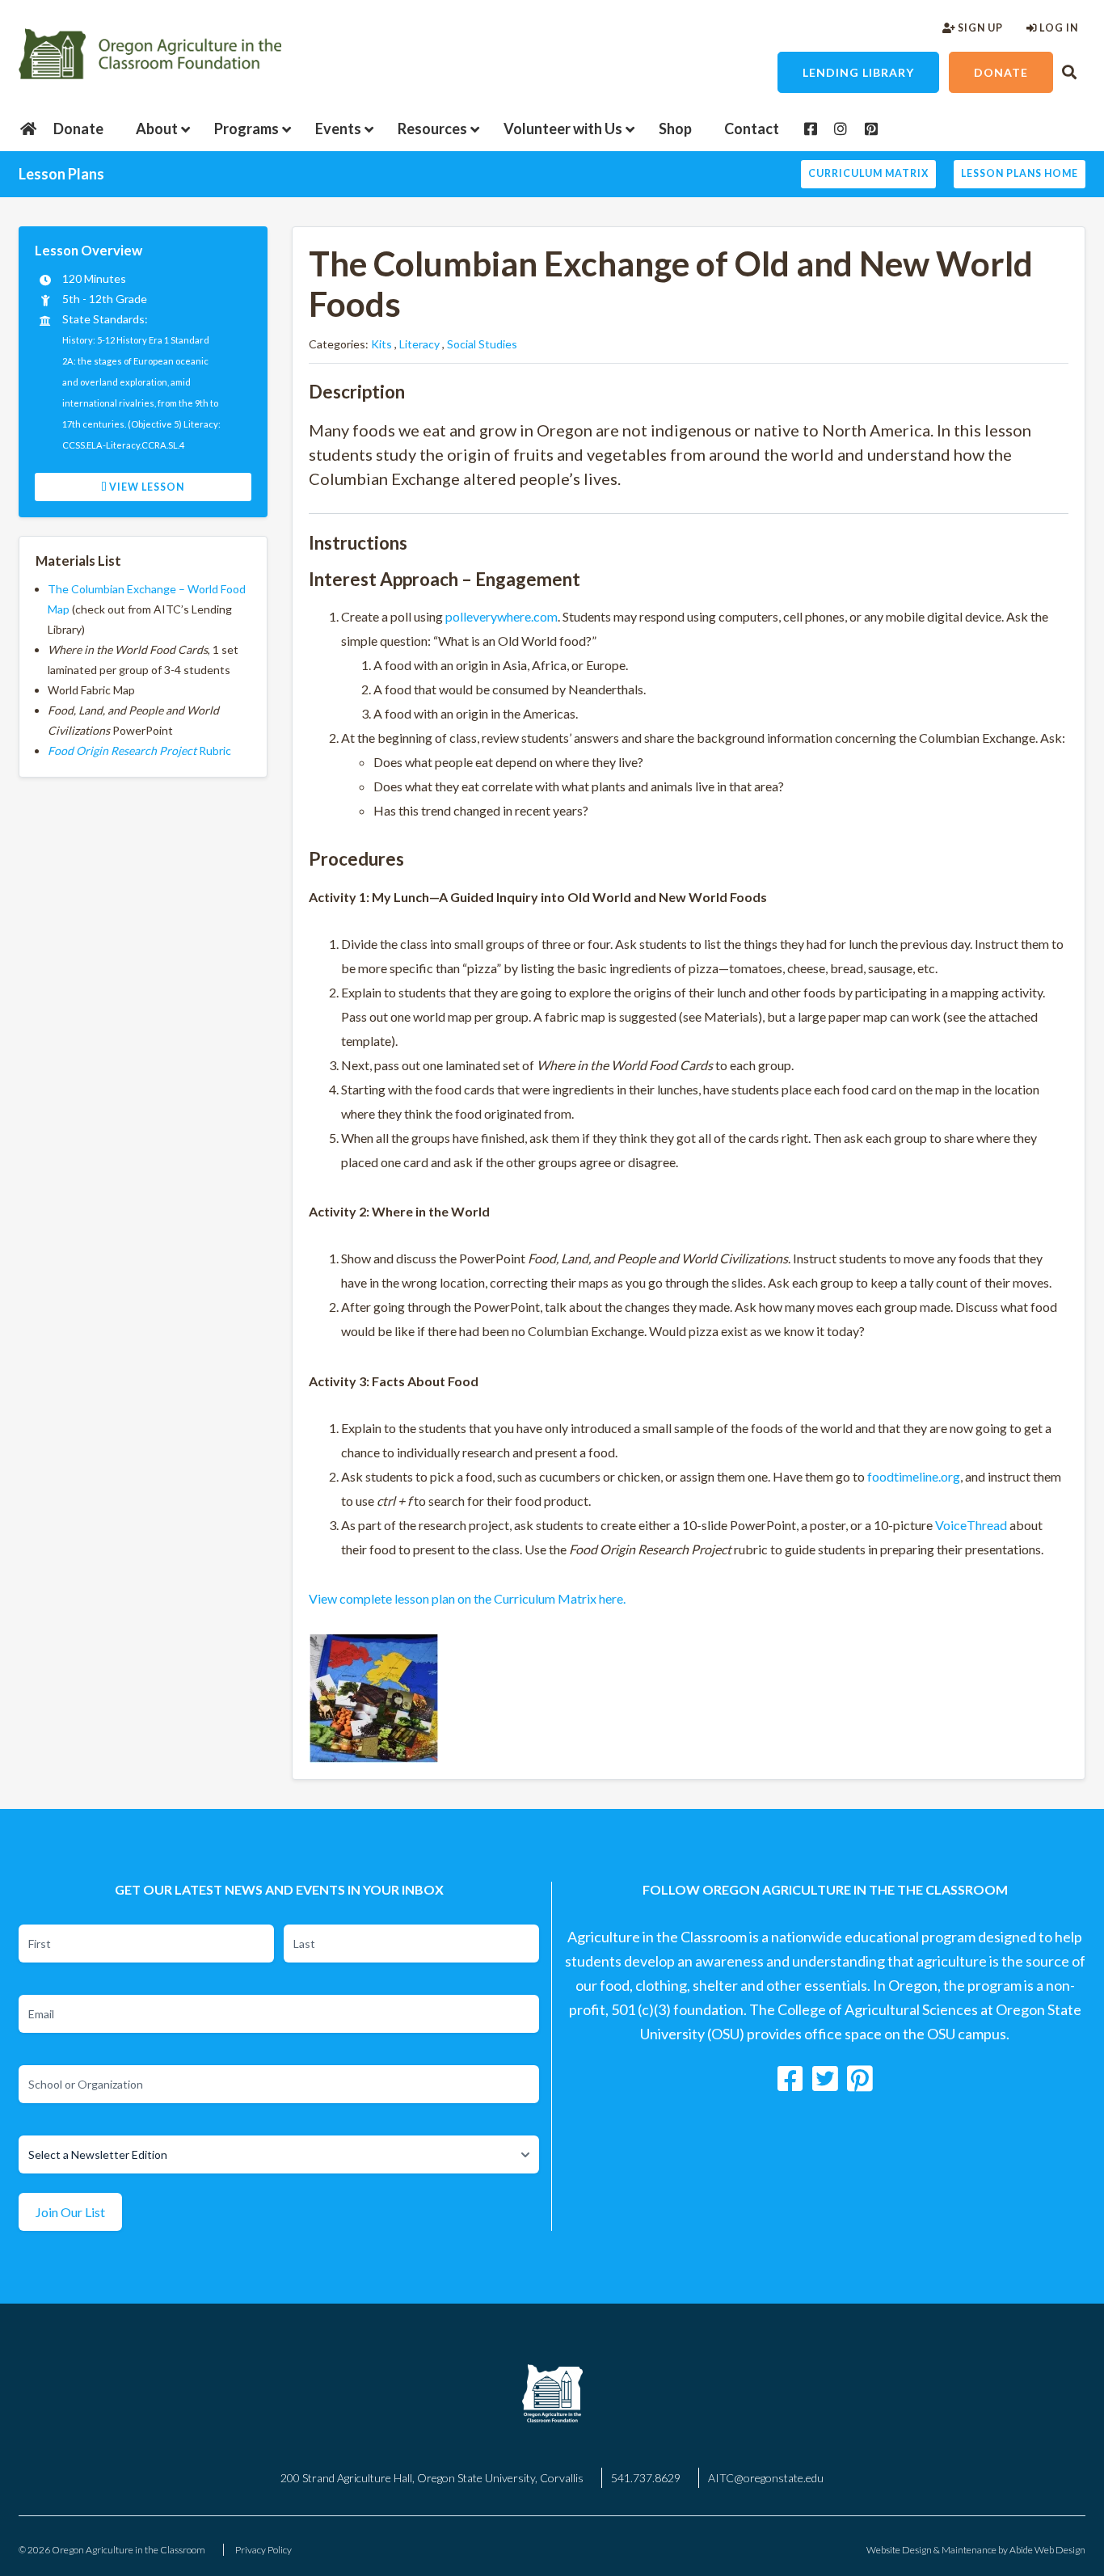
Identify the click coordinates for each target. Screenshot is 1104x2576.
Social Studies (482, 344)
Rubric (139, 750)
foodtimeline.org (914, 1476)
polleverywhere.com (501, 616)
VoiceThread (971, 1525)
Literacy (419, 344)
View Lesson (145, 487)
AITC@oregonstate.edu (766, 2478)
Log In (1058, 28)
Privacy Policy (263, 2550)
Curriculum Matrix (868, 173)
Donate (1001, 72)
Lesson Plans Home (1020, 173)
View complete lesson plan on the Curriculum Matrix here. (467, 1598)
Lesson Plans (61, 174)
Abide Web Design (1047, 2550)
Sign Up (979, 28)
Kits (381, 344)
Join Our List (70, 2212)
